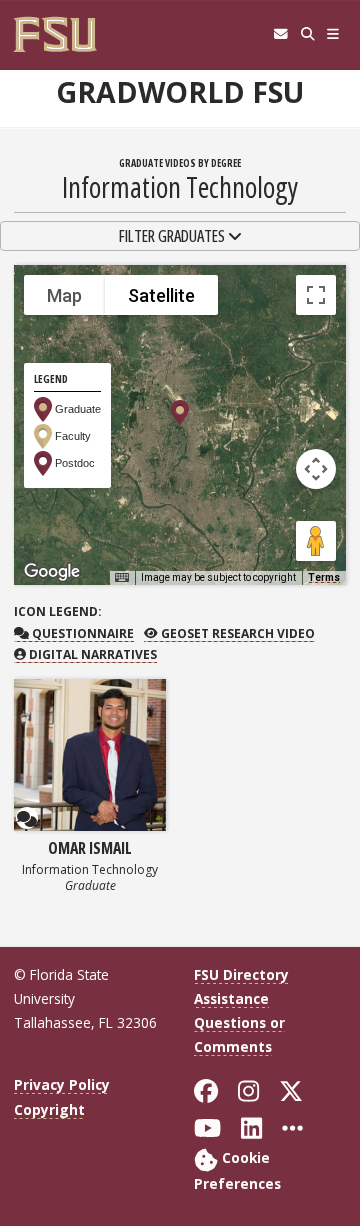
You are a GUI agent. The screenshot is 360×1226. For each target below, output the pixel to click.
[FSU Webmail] (280, 34)
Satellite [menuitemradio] (161, 295)
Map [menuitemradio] (64, 295)
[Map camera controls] (316, 469)
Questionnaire (81, 633)
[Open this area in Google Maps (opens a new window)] (52, 572)
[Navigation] (333, 34)
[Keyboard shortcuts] (122, 578)
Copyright (49, 1109)
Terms (324, 577)
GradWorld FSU (180, 92)
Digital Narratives (91, 654)
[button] (180, 412)
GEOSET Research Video (236, 633)
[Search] (307, 34)
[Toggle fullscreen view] (316, 295)
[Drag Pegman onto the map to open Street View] (316, 541)
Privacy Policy (62, 1084)
